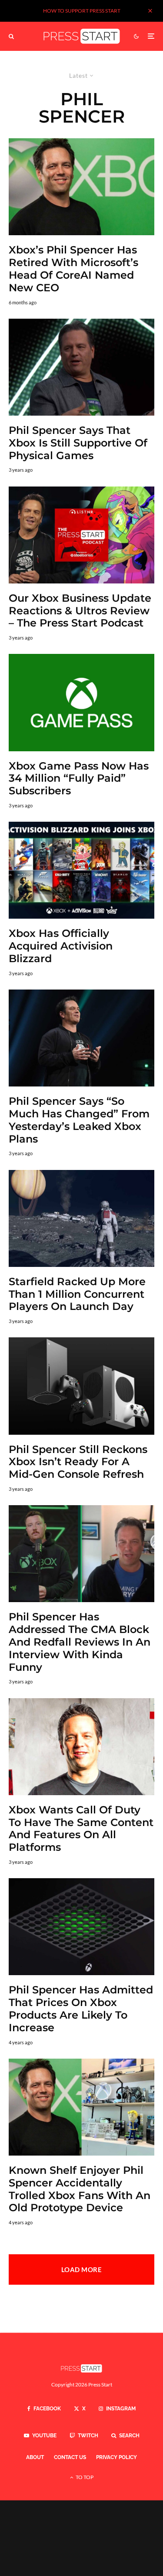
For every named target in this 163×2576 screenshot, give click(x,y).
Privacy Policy (116, 2457)
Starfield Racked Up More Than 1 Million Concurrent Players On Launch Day (77, 1294)
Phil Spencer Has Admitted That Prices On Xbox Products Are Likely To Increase (81, 2009)
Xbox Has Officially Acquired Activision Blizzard (61, 946)
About (35, 2457)
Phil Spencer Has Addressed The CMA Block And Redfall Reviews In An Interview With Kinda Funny (80, 1642)
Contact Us (70, 2457)
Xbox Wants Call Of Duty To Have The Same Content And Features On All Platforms (81, 1829)
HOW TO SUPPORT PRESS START (82, 11)
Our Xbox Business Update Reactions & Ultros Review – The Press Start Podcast (80, 611)
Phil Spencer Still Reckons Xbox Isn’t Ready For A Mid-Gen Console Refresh (78, 1462)
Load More (81, 2269)
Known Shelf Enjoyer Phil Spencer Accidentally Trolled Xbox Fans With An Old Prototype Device (80, 2189)
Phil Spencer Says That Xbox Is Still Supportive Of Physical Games (78, 443)
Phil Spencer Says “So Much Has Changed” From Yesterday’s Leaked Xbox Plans (79, 1120)
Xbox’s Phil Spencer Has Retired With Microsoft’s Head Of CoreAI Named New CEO (73, 269)
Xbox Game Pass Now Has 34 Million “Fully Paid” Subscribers (79, 779)
